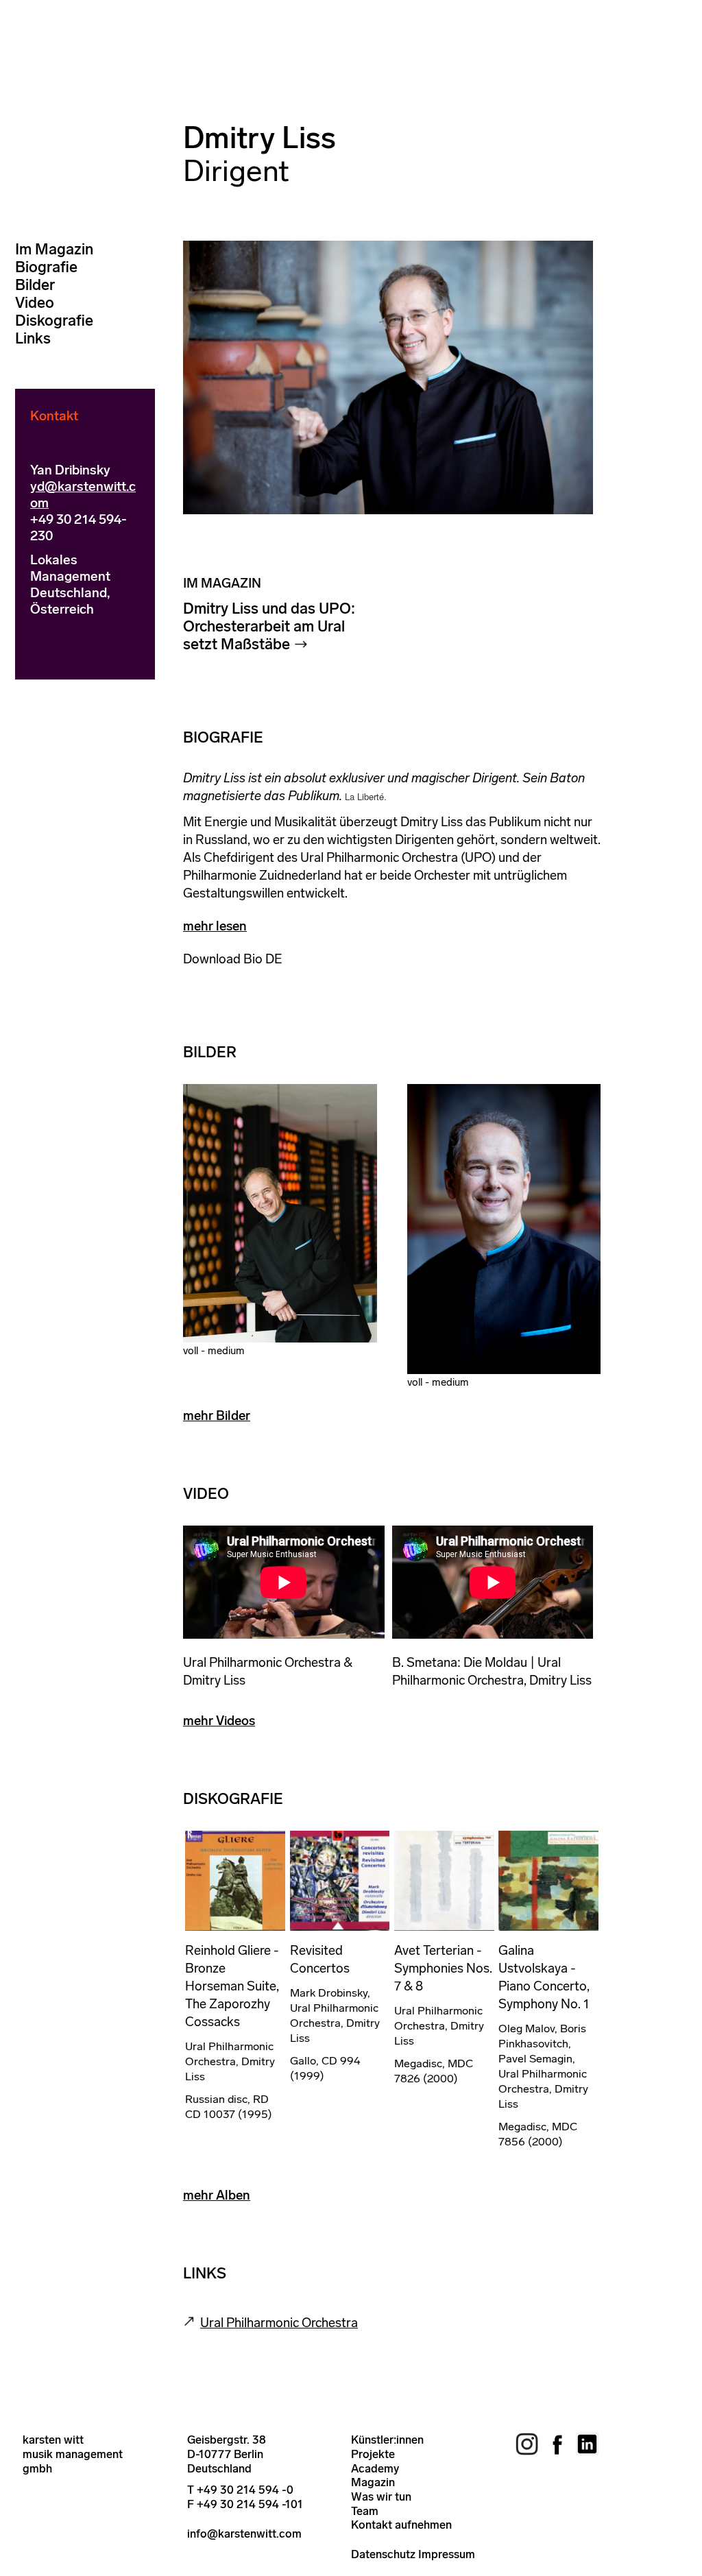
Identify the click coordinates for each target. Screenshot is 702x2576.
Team (365, 2511)
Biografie (46, 267)
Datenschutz (383, 2554)
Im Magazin (54, 249)
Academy (375, 2468)
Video (35, 303)
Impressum (447, 2554)
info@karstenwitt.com (244, 2533)
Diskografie (54, 321)
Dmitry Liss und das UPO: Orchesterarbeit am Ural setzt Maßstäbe (269, 626)
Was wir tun (381, 2496)
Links (33, 338)
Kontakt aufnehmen (401, 2525)
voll (191, 1351)
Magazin (373, 2482)
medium (226, 1351)
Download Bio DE (233, 959)
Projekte (373, 2454)
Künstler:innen (387, 2440)
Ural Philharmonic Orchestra (279, 2323)
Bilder (35, 285)
